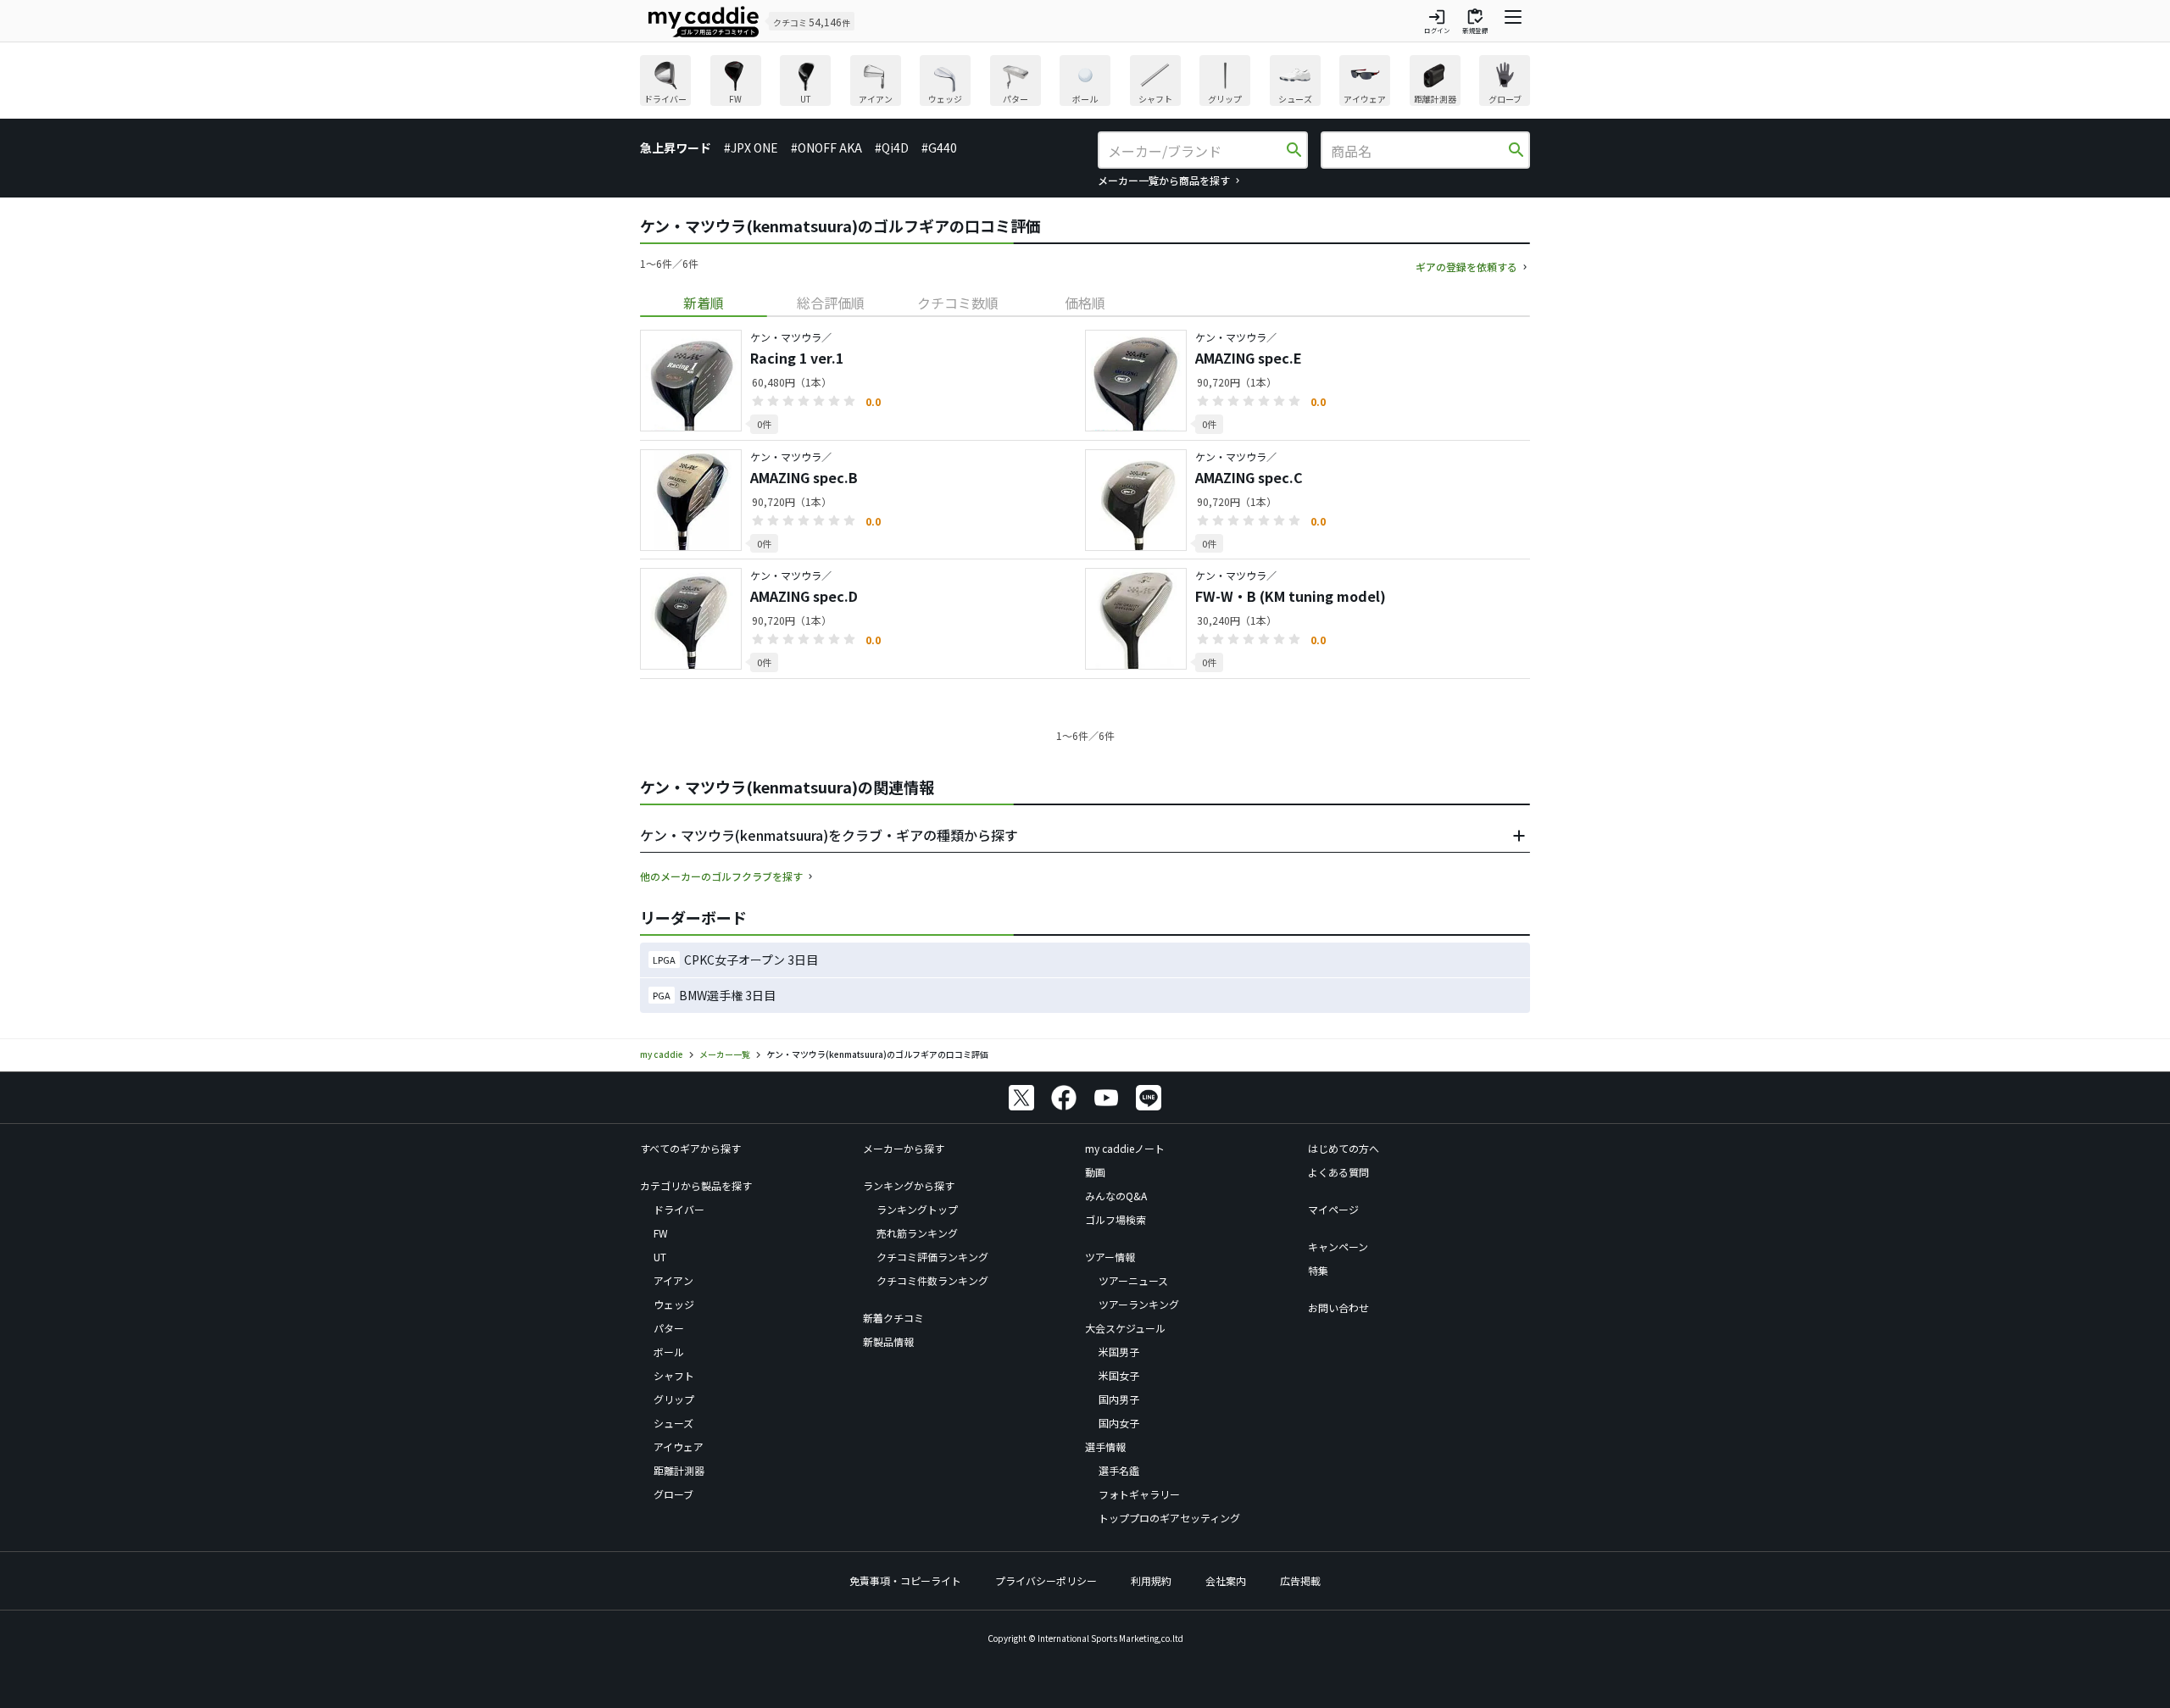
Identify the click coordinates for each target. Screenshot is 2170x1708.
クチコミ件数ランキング (932, 1280)
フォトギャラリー (1139, 1494)
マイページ (1333, 1209)
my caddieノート (1125, 1148)
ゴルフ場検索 (1116, 1219)
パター (669, 1328)
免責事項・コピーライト (905, 1580)
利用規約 (1151, 1580)
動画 (1095, 1172)
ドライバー (679, 1209)
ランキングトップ (917, 1209)
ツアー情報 (1110, 1257)
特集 (1318, 1270)
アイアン (673, 1280)
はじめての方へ (1344, 1148)
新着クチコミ (893, 1318)
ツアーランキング (1139, 1304)
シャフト (674, 1375)
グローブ (673, 1494)
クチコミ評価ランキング (932, 1257)
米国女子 (1119, 1375)
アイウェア (679, 1447)
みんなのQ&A (1116, 1196)
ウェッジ (674, 1304)
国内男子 (1119, 1399)
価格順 (1085, 303)
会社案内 (1226, 1580)
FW (661, 1233)
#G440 (939, 147)
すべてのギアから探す (690, 1148)
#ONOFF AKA (826, 147)
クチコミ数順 (958, 303)
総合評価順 (831, 303)
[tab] (704, 303)
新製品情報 (888, 1341)
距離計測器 (679, 1470)
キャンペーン (1338, 1246)
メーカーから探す (904, 1148)
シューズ (673, 1423)
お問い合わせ (1338, 1307)
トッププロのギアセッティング (1169, 1518)
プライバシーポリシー (1046, 1580)
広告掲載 (1300, 1580)
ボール (669, 1352)
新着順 (704, 303)
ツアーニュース (1133, 1280)
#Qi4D (892, 147)
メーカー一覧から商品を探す (1164, 180)
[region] (1085, 83)
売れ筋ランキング (917, 1233)
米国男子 (1119, 1352)
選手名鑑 (1119, 1470)
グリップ (674, 1399)
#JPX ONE (751, 147)
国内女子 (1119, 1423)
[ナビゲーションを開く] (1513, 21)
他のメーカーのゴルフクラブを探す (721, 876)
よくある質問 (1338, 1172)
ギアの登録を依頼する (1466, 267)
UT (660, 1257)
